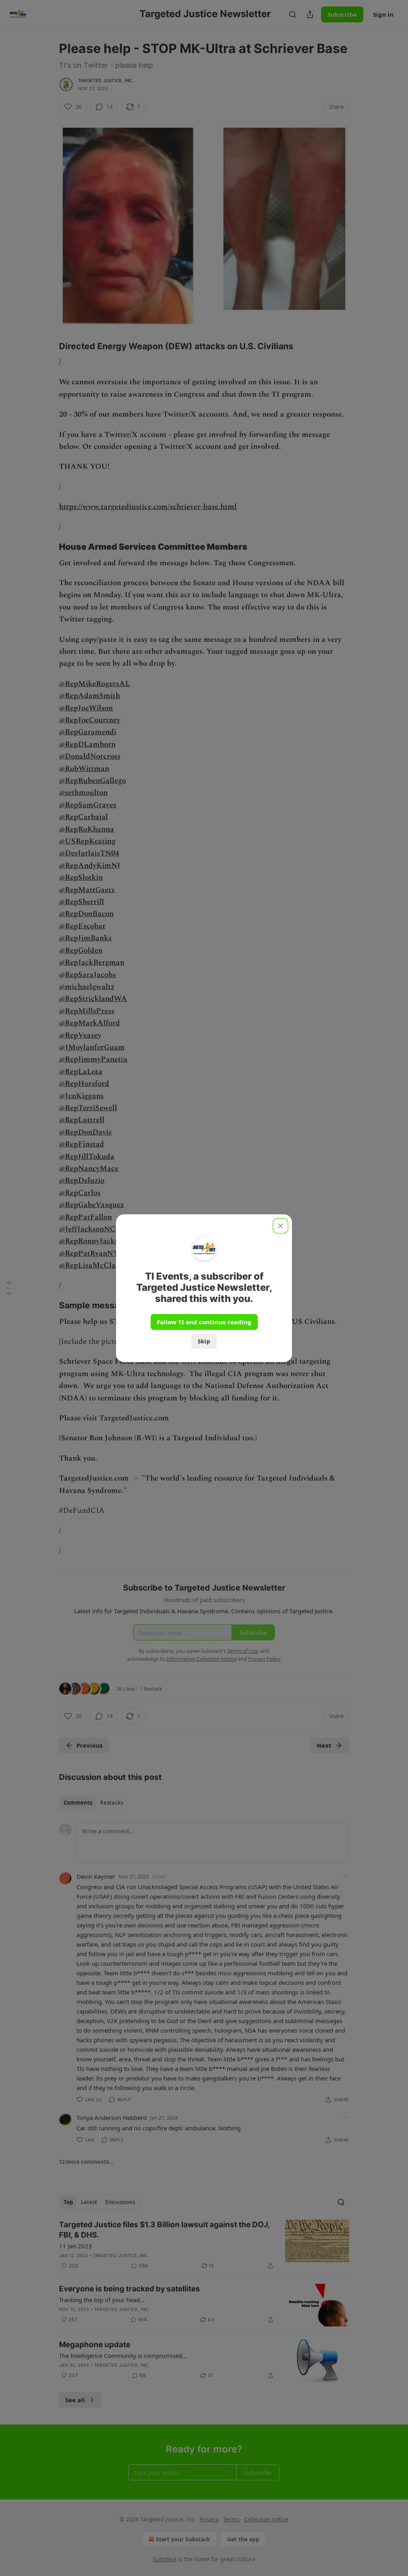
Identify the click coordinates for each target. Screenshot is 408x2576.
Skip (204, 1341)
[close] (280, 1226)
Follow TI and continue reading (204, 1322)
